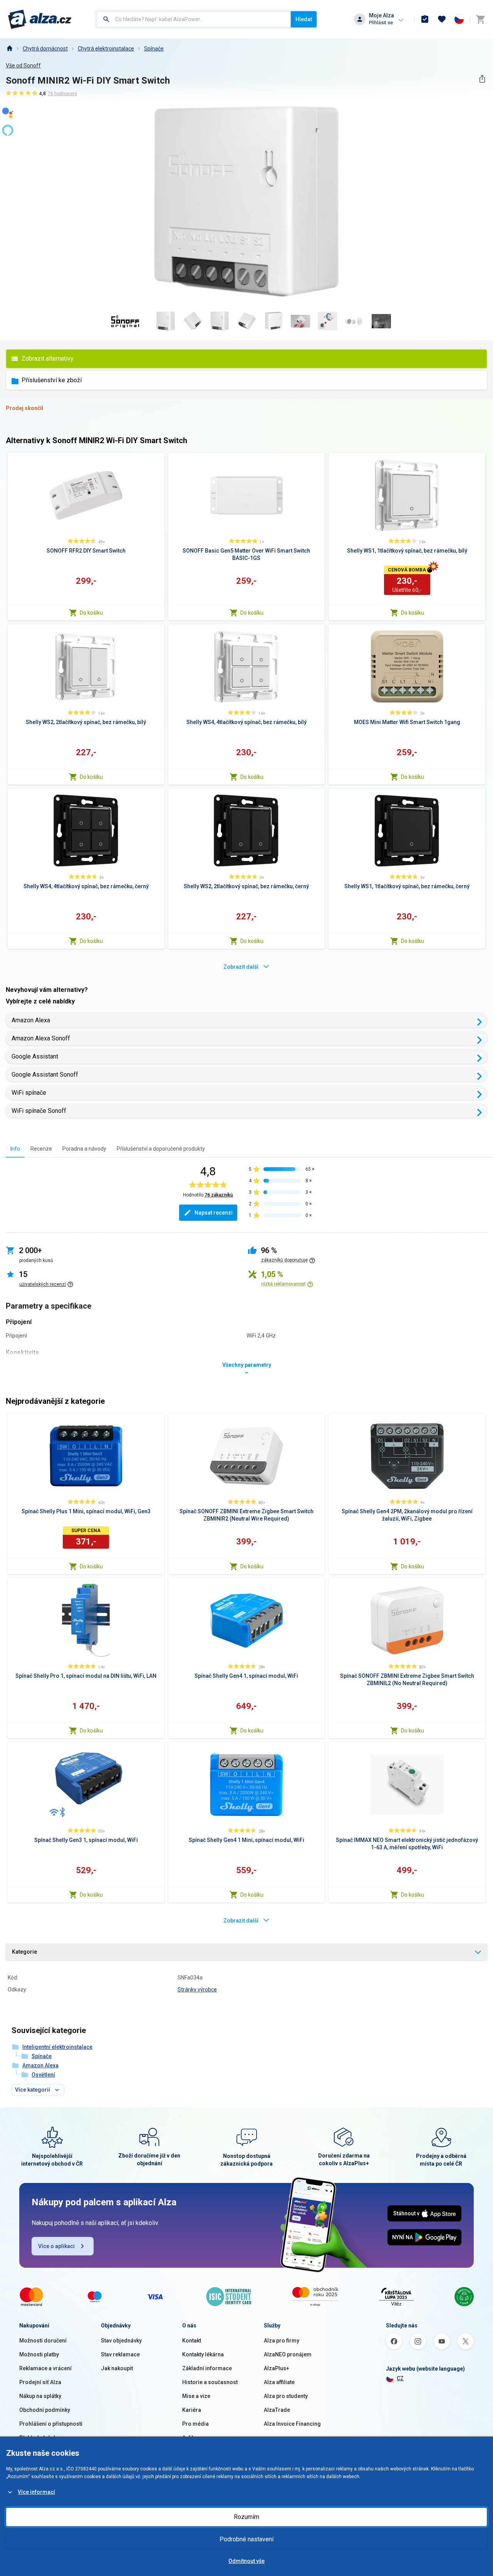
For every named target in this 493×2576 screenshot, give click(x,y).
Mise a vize (196, 2396)
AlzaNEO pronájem (288, 2354)
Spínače (154, 49)
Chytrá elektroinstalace (106, 49)
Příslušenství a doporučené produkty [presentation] (161, 1149)
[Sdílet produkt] (482, 79)
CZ (400, 2378)
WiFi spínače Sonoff (39, 1111)
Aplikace (193, 2438)
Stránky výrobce (197, 1990)
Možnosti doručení (43, 2341)
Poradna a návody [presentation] (84, 1149)
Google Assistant (35, 1056)
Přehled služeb (38, 2438)
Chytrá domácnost (45, 49)
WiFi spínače (29, 1093)
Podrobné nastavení (246, 2539)
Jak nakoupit (117, 2368)
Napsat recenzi (214, 1213)
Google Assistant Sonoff (45, 1075)
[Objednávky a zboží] (425, 19)
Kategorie (24, 1952)
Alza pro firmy (282, 2341)
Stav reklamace (120, 2354)
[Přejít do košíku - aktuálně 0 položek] (480, 19)
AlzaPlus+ (277, 2368)
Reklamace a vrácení (45, 2368)
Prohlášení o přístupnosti (51, 2424)
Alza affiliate (279, 2382)
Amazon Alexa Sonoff (41, 1038)
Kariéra (192, 2410)
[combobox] (194, 19)
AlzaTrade (277, 2410)
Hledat (304, 19)
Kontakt (192, 2341)
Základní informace (207, 2368)
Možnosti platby (39, 2354)
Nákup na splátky (40, 2396)
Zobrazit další (241, 967)
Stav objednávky (121, 2341)
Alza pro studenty (286, 2396)
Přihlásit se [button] (381, 23)
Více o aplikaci (56, 2246)
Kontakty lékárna (203, 2354)
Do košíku (91, 613)
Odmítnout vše (246, 2561)
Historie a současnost (210, 2382)
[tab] (15, 1149)
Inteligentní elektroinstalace (57, 2047)
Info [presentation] (15, 1149)
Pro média (195, 2424)
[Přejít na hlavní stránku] (40, 19)
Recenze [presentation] (41, 1149)
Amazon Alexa (31, 1020)
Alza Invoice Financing (292, 2424)
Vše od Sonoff (23, 66)
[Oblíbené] (442, 19)
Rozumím (246, 2517)
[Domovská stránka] (9, 49)
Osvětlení (43, 2075)
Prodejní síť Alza (40, 2382)
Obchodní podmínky (45, 2410)
